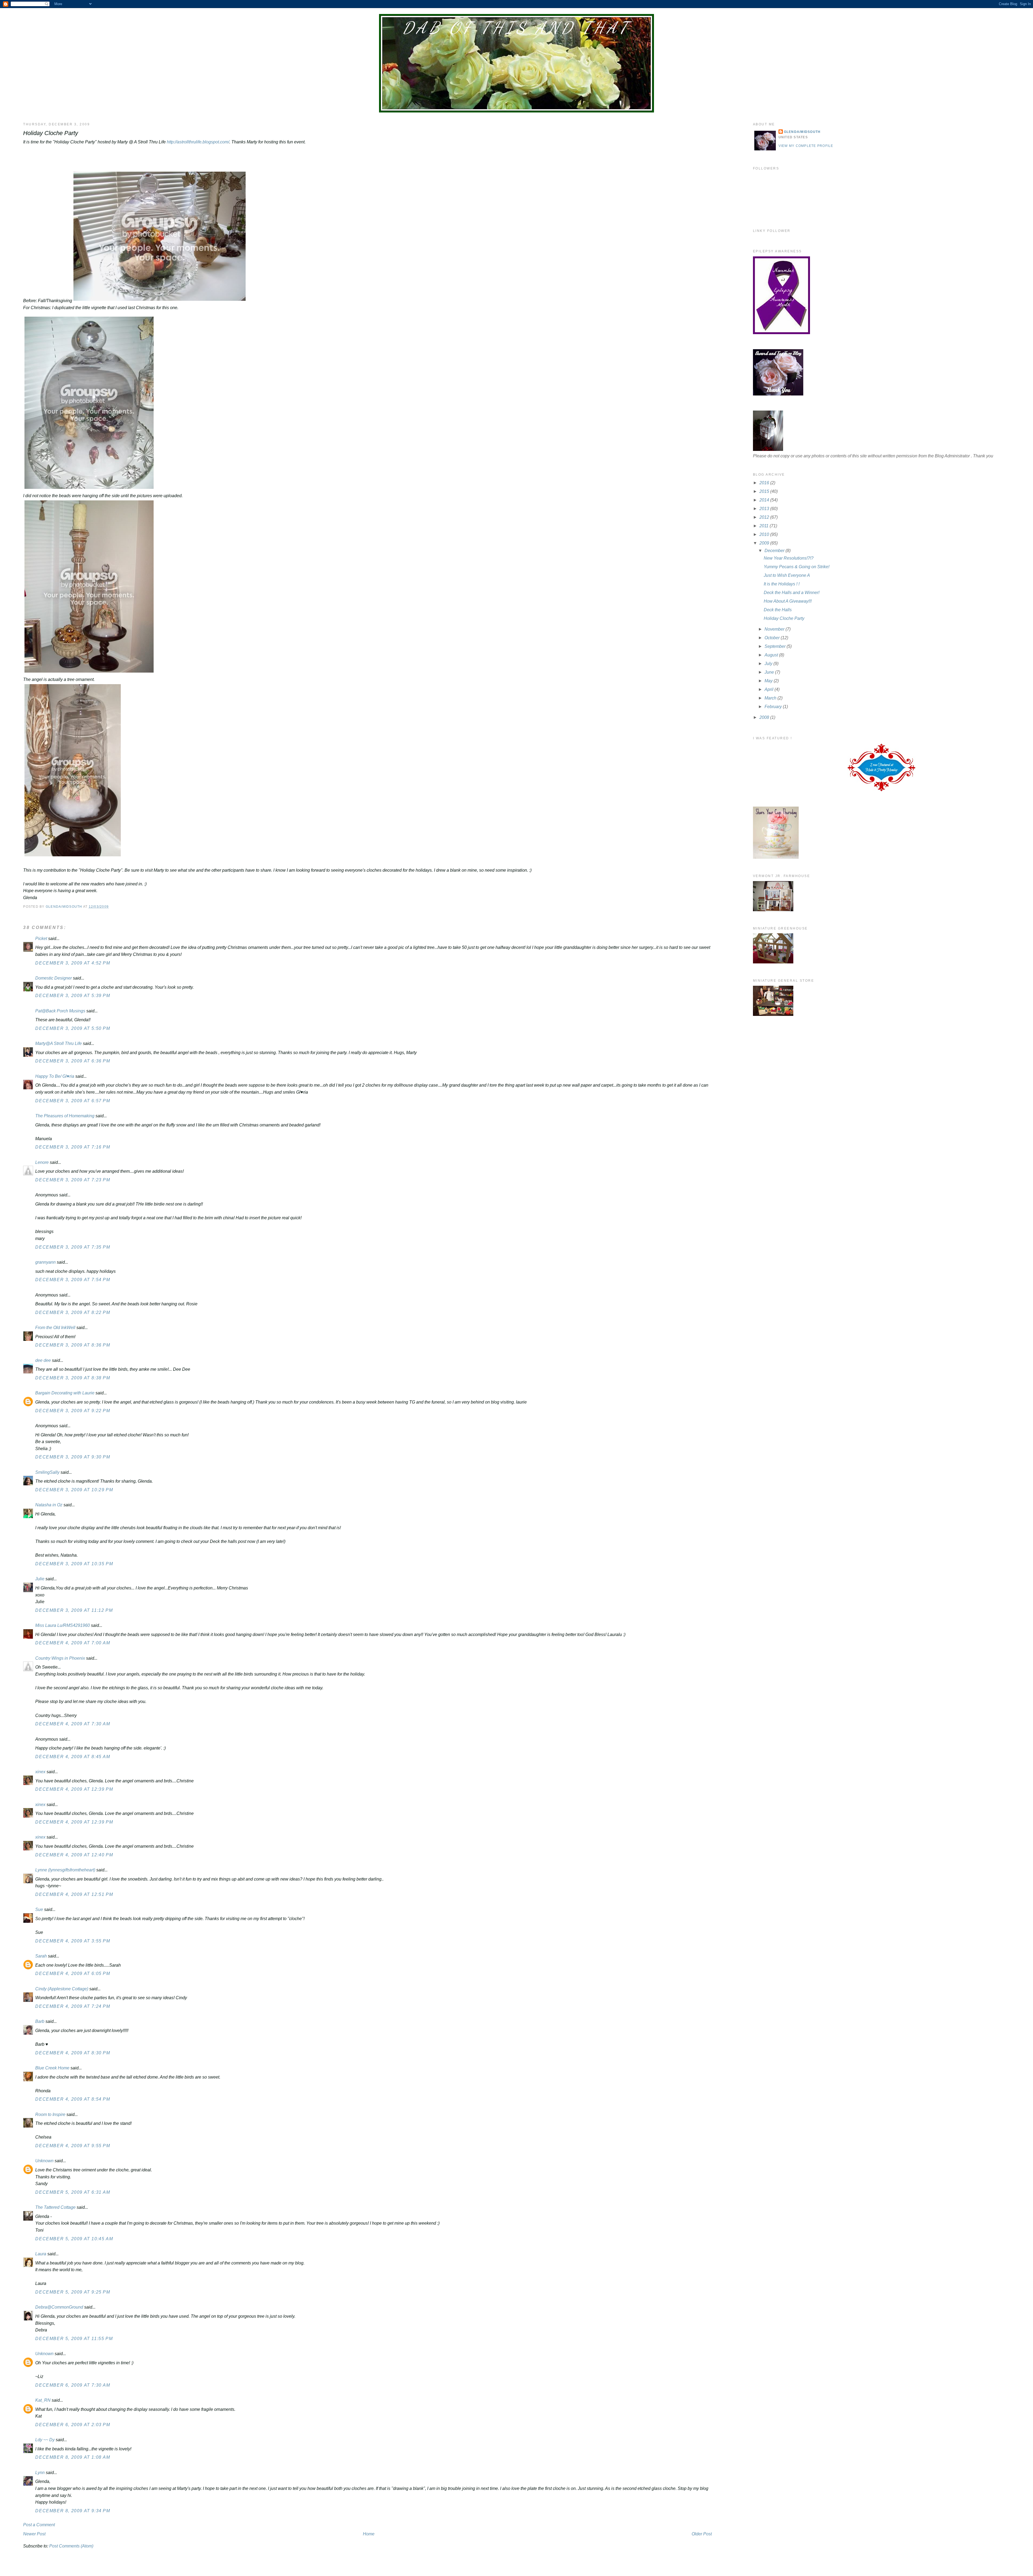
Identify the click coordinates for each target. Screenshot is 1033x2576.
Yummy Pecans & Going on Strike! (797, 567)
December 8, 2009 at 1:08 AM (73, 2457)
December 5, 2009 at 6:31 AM (73, 2192)
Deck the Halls (778, 610)
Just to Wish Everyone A (787, 575)
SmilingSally (47, 1472)
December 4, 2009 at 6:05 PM (73, 1973)
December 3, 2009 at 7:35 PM (73, 1247)
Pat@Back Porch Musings (60, 1011)
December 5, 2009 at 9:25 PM (73, 2292)
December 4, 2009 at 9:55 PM (73, 2146)
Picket (41, 939)
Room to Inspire (50, 2114)
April (770, 689)
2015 (765, 491)
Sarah (41, 1956)
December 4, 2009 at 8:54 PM (73, 2099)
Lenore (42, 1162)
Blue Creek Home (52, 2068)
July (769, 664)
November (775, 629)
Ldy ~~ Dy (45, 2440)
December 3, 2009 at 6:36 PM (73, 1061)
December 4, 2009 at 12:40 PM (74, 1855)
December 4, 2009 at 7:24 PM (73, 2006)
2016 (765, 483)
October (773, 638)
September (776, 646)
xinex (40, 1772)
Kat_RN (43, 2400)
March (771, 698)
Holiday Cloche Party (784, 618)
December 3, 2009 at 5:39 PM (73, 996)
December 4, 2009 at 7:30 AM (73, 1724)
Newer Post (34, 2534)
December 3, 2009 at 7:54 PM (73, 1280)
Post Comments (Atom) (71, 2546)
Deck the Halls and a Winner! (792, 593)
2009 (765, 543)
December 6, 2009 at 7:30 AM (73, 2385)
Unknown (44, 2161)
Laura (41, 2254)
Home (369, 2534)
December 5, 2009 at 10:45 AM (74, 2239)
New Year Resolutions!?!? (789, 558)
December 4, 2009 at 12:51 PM (74, 1894)
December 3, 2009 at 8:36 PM (73, 1345)
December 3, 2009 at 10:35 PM (74, 1564)
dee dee (43, 1360)
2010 (765, 534)
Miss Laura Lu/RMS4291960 (63, 1625)
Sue (39, 1909)
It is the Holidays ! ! (782, 584)
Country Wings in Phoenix (60, 1658)
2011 (765, 526)
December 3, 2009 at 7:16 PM (73, 1147)
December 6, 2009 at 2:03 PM (73, 2425)
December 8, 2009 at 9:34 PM (73, 2511)
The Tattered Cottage (55, 2207)
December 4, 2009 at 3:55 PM (73, 1941)
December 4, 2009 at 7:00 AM (73, 1643)
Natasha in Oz (49, 1505)
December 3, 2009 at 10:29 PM (74, 1490)
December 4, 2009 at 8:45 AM (73, 1757)
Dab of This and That (516, 28)
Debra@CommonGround (59, 2307)
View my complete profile (806, 146)
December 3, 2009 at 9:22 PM (73, 1411)
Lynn (40, 2473)
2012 (765, 517)
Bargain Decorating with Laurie (65, 1393)
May (769, 681)
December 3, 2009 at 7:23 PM (73, 1180)
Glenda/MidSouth (802, 132)
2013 (765, 509)
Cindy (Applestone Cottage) (62, 1989)
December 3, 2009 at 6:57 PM (73, 1101)
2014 (765, 500)
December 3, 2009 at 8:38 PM (73, 1378)
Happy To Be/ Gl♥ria (55, 1076)
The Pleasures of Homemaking (65, 1116)
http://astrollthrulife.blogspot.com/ (198, 142)
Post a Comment (39, 2525)
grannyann (45, 1262)
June (770, 672)
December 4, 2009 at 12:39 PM (74, 1789)
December (775, 551)
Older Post (702, 2534)
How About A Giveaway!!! (788, 601)
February (774, 707)
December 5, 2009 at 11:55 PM (74, 2339)
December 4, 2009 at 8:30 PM (73, 2053)
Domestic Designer (54, 978)
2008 (765, 717)
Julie (40, 1579)
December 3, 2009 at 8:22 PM (73, 1312)
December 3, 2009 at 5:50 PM (73, 1028)
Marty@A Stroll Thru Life (59, 1043)
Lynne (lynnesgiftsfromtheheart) (65, 1870)
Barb (40, 2021)
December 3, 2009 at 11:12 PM (74, 1610)
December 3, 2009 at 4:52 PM (73, 963)
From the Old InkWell (55, 1328)
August (772, 655)
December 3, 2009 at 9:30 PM (73, 1457)
